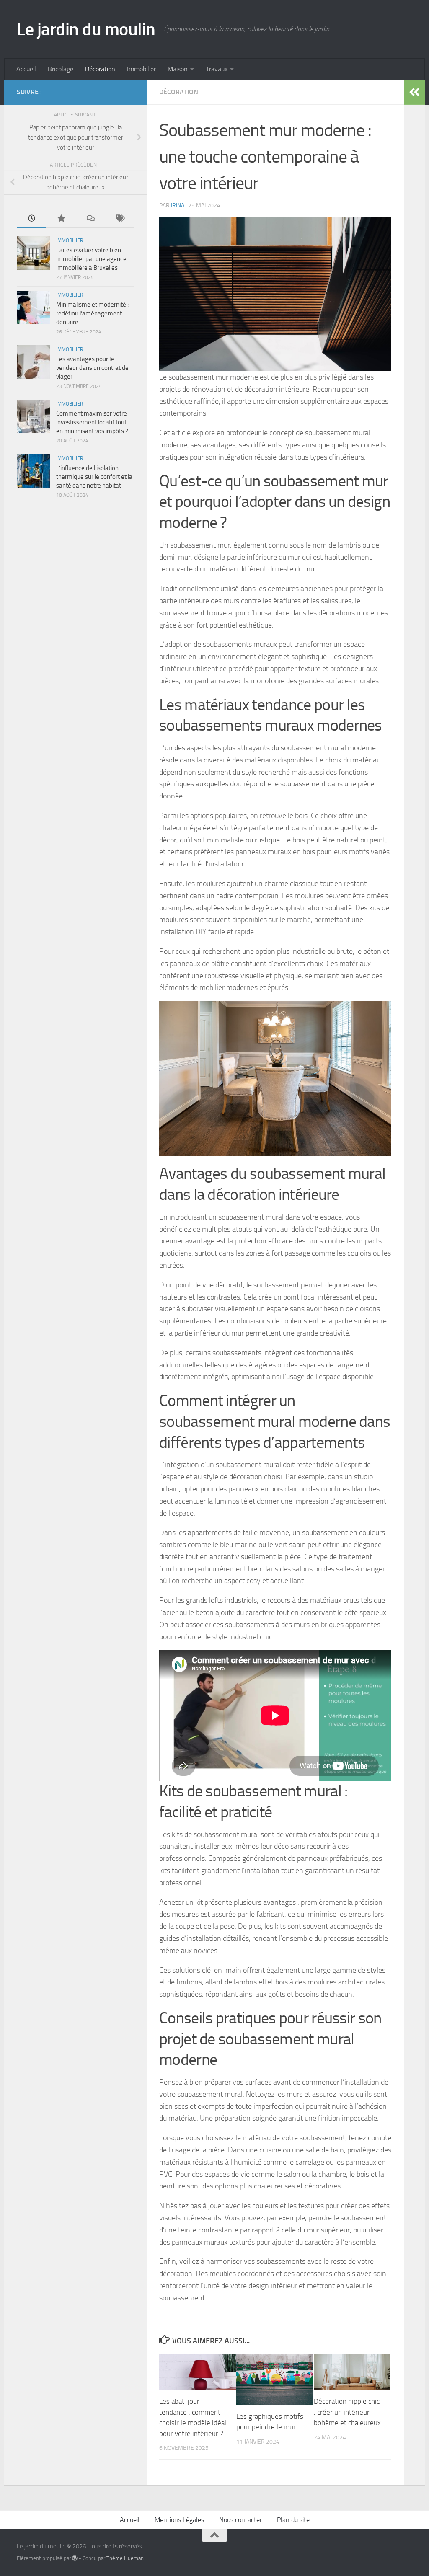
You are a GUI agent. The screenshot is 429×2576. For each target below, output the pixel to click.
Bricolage (61, 69)
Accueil (26, 69)
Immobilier (141, 69)
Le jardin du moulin (86, 29)
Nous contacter (240, 2520)
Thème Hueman (125, 2558)
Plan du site (293, 2520)
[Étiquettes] (119, 219)
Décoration (100, 69)
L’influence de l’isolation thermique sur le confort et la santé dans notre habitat (94, 477)
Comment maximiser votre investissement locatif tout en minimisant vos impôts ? (92, 422)
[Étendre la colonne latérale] (414, 92)
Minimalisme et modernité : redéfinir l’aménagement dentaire (92, 313)
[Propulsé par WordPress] (75, 2558)
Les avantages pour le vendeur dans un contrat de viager (92, 368)
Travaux (217, 69)
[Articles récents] (31, 219)
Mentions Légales (179, 2520)
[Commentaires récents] (90, 219)
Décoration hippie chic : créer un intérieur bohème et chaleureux (347, 2412)
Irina (178, 205)
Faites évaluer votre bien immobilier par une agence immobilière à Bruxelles (91, 259)
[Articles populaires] (61, 219)
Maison (178, 69)
